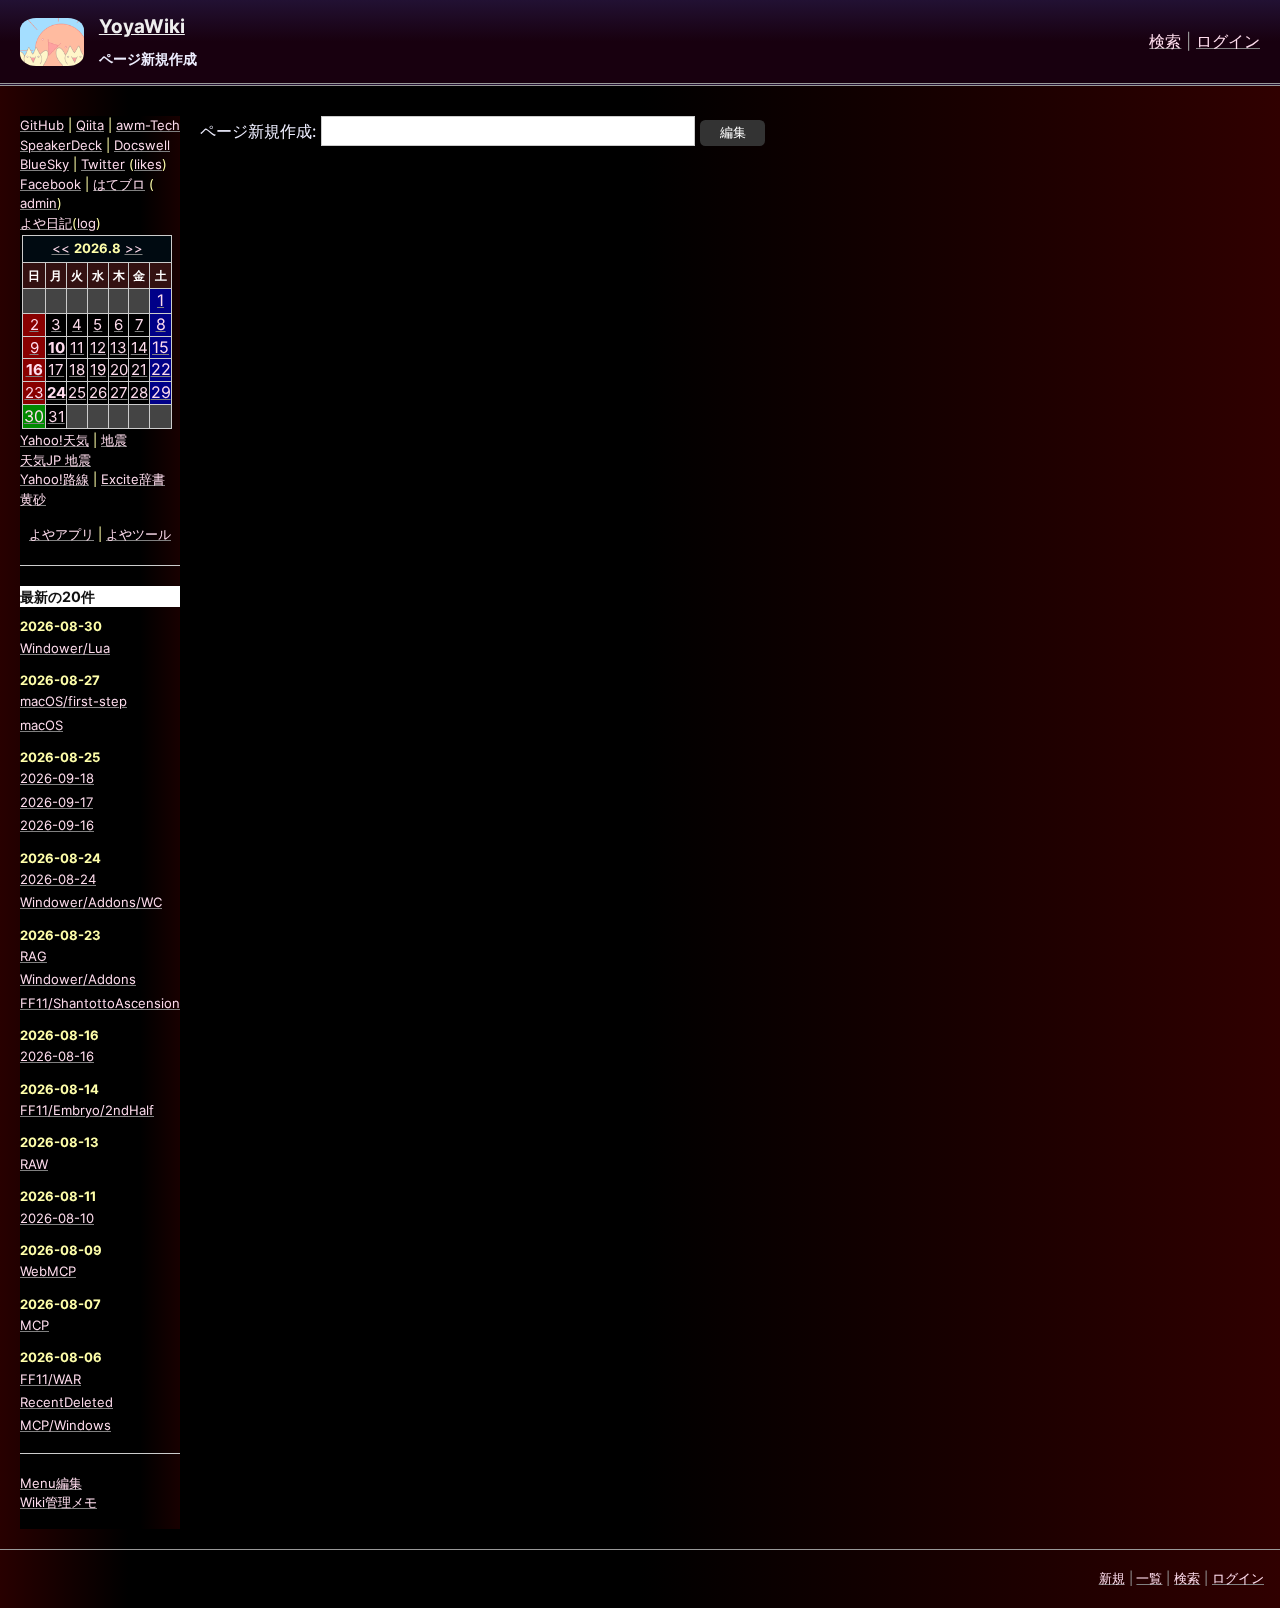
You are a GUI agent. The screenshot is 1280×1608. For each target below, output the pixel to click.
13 (118, 347)
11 (77, 347)
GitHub (42, 125)
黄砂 (33, 499)
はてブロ (119, 184)
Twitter (103, 164)
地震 (114, 440)
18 (77, 369)
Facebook (50, 184)
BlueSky (44, 164)
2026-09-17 (56, 802)
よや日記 (46, 223)
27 (119, 392)
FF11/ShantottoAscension (100, 1003)
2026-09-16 (57, 825)
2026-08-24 (58, 879)
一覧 (1149, 1578)
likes (148, 164)
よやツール (138, 534)
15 (160, 347)
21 (139, 369)
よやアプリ (61, 534)
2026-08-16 (57, 1056)
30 (34, 416)
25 (77, 392)
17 (56, 369)
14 (139, 347)
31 (56, 416)
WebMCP (48, 1271)
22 (161, 369)
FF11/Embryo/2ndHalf (87, 1110)
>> (134, 248)
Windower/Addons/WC (91, 902)
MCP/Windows (65, 1425)
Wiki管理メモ (58, 1502)
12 (98, 347)
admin (38, 203)
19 (98, 369)
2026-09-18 (57, 778)
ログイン (1228, 42)
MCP (34, 1325)
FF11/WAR (50, 1379)
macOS (41, 725)
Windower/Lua (65, 648)
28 (139, 392)
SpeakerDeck (61, 145)
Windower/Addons (78, 979)
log (86, 223)
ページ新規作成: (258, 131)
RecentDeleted (66, 1402)
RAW (34, 1164)
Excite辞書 (133, 479)
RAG (33, 956)
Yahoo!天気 (54, 440)
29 (161, 392)
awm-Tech (148, 125)
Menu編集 (51, 1483)
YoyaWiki (142, 27)
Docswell (142, 145)
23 (34, 392)
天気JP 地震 (55, 460)
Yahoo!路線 (54, 479)
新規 (1112, 1578)
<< (61, 248)
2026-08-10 (57, 1218)
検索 (1165, 42)
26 (98, 392)
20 (119, 369)
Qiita (90, 125)
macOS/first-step (73, 701)
